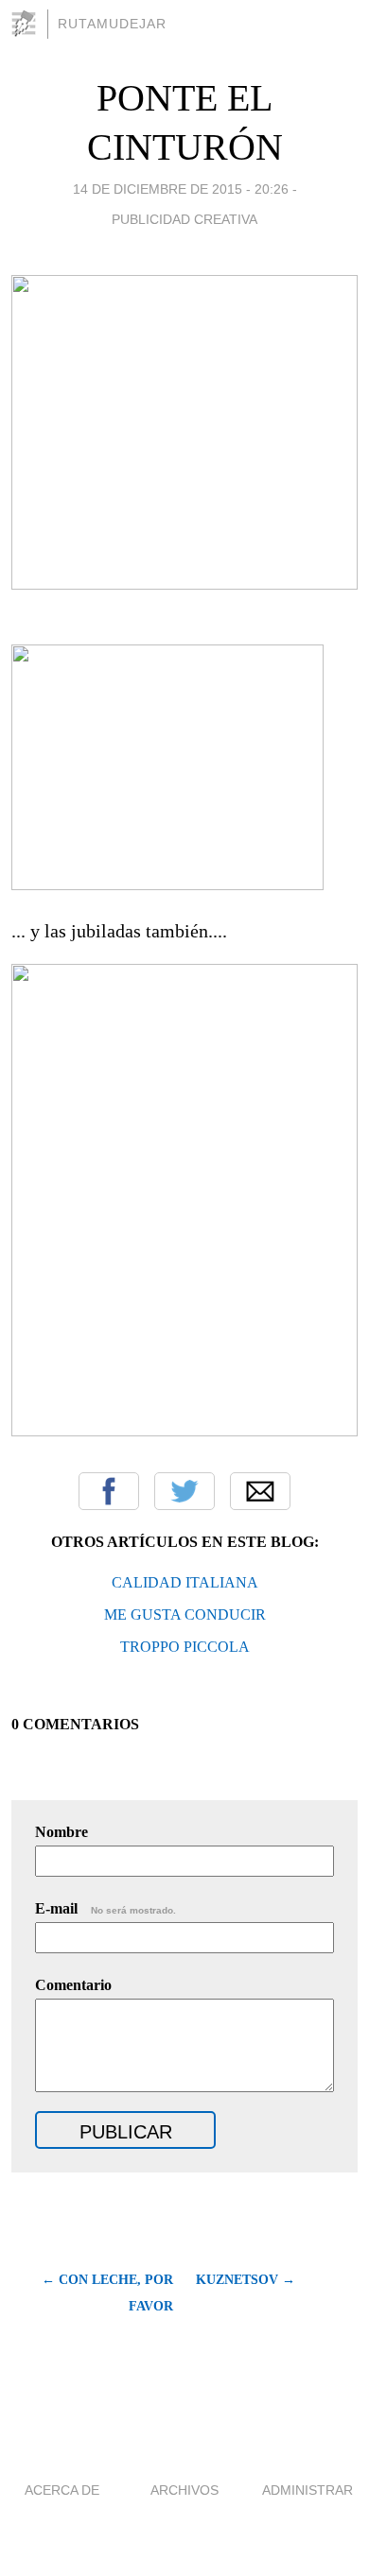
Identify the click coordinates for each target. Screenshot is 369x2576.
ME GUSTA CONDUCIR (185, 1614)
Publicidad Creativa (184, 219)
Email (260, 1491)
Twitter (184, 1491)
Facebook (109, 1491)
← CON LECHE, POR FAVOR (107, 2293)
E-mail (105, 1908)
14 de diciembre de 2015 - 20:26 (181, 189)
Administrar (307, 2490)
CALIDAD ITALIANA (185, 1582)
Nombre (61, 1832)
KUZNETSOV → (246, 2280)
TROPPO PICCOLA (185, 1647)
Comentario (73, 1985)
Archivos (184, 2490)
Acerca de (62, 2490)
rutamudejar (112, 24)
